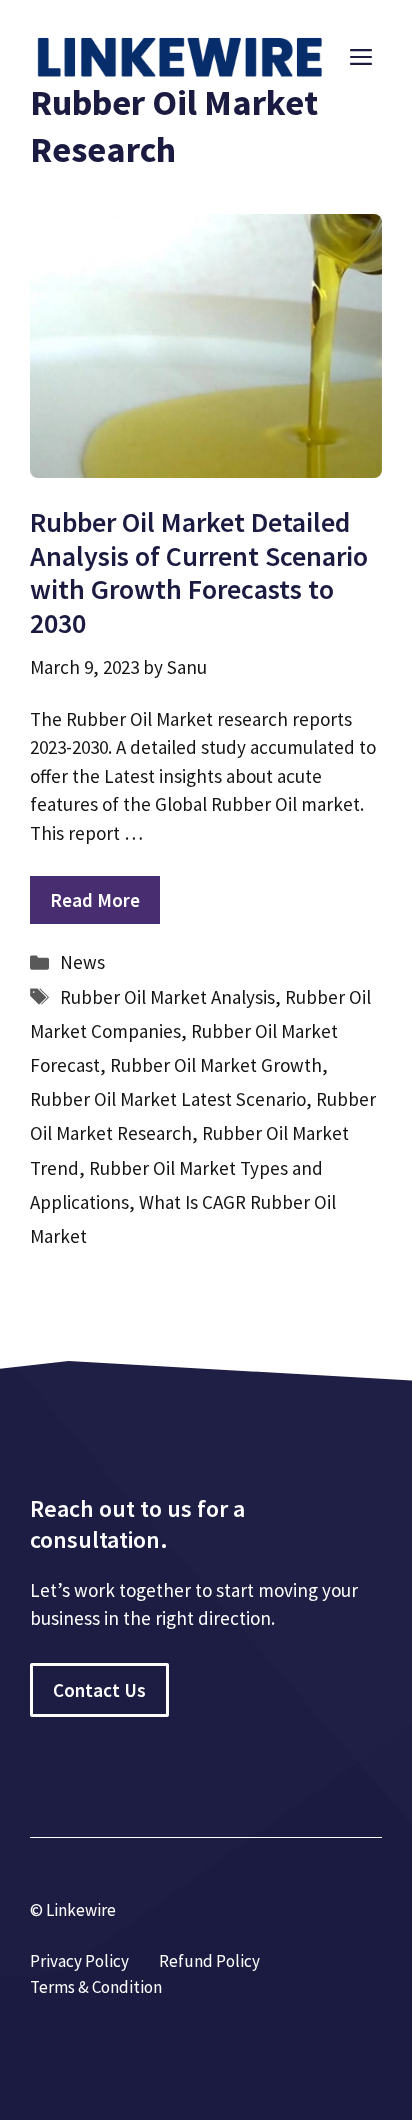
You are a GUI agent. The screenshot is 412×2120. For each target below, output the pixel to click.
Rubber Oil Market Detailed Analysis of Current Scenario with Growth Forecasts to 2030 (199, 572)
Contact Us (99, 1690)
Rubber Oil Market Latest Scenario (168, 1099)
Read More (95, 900)
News (82, 962)
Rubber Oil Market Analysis (167, 997)
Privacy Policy (79, 1961)
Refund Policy (209, 1961)
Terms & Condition (96, 1987)
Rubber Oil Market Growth (216, 1065)
